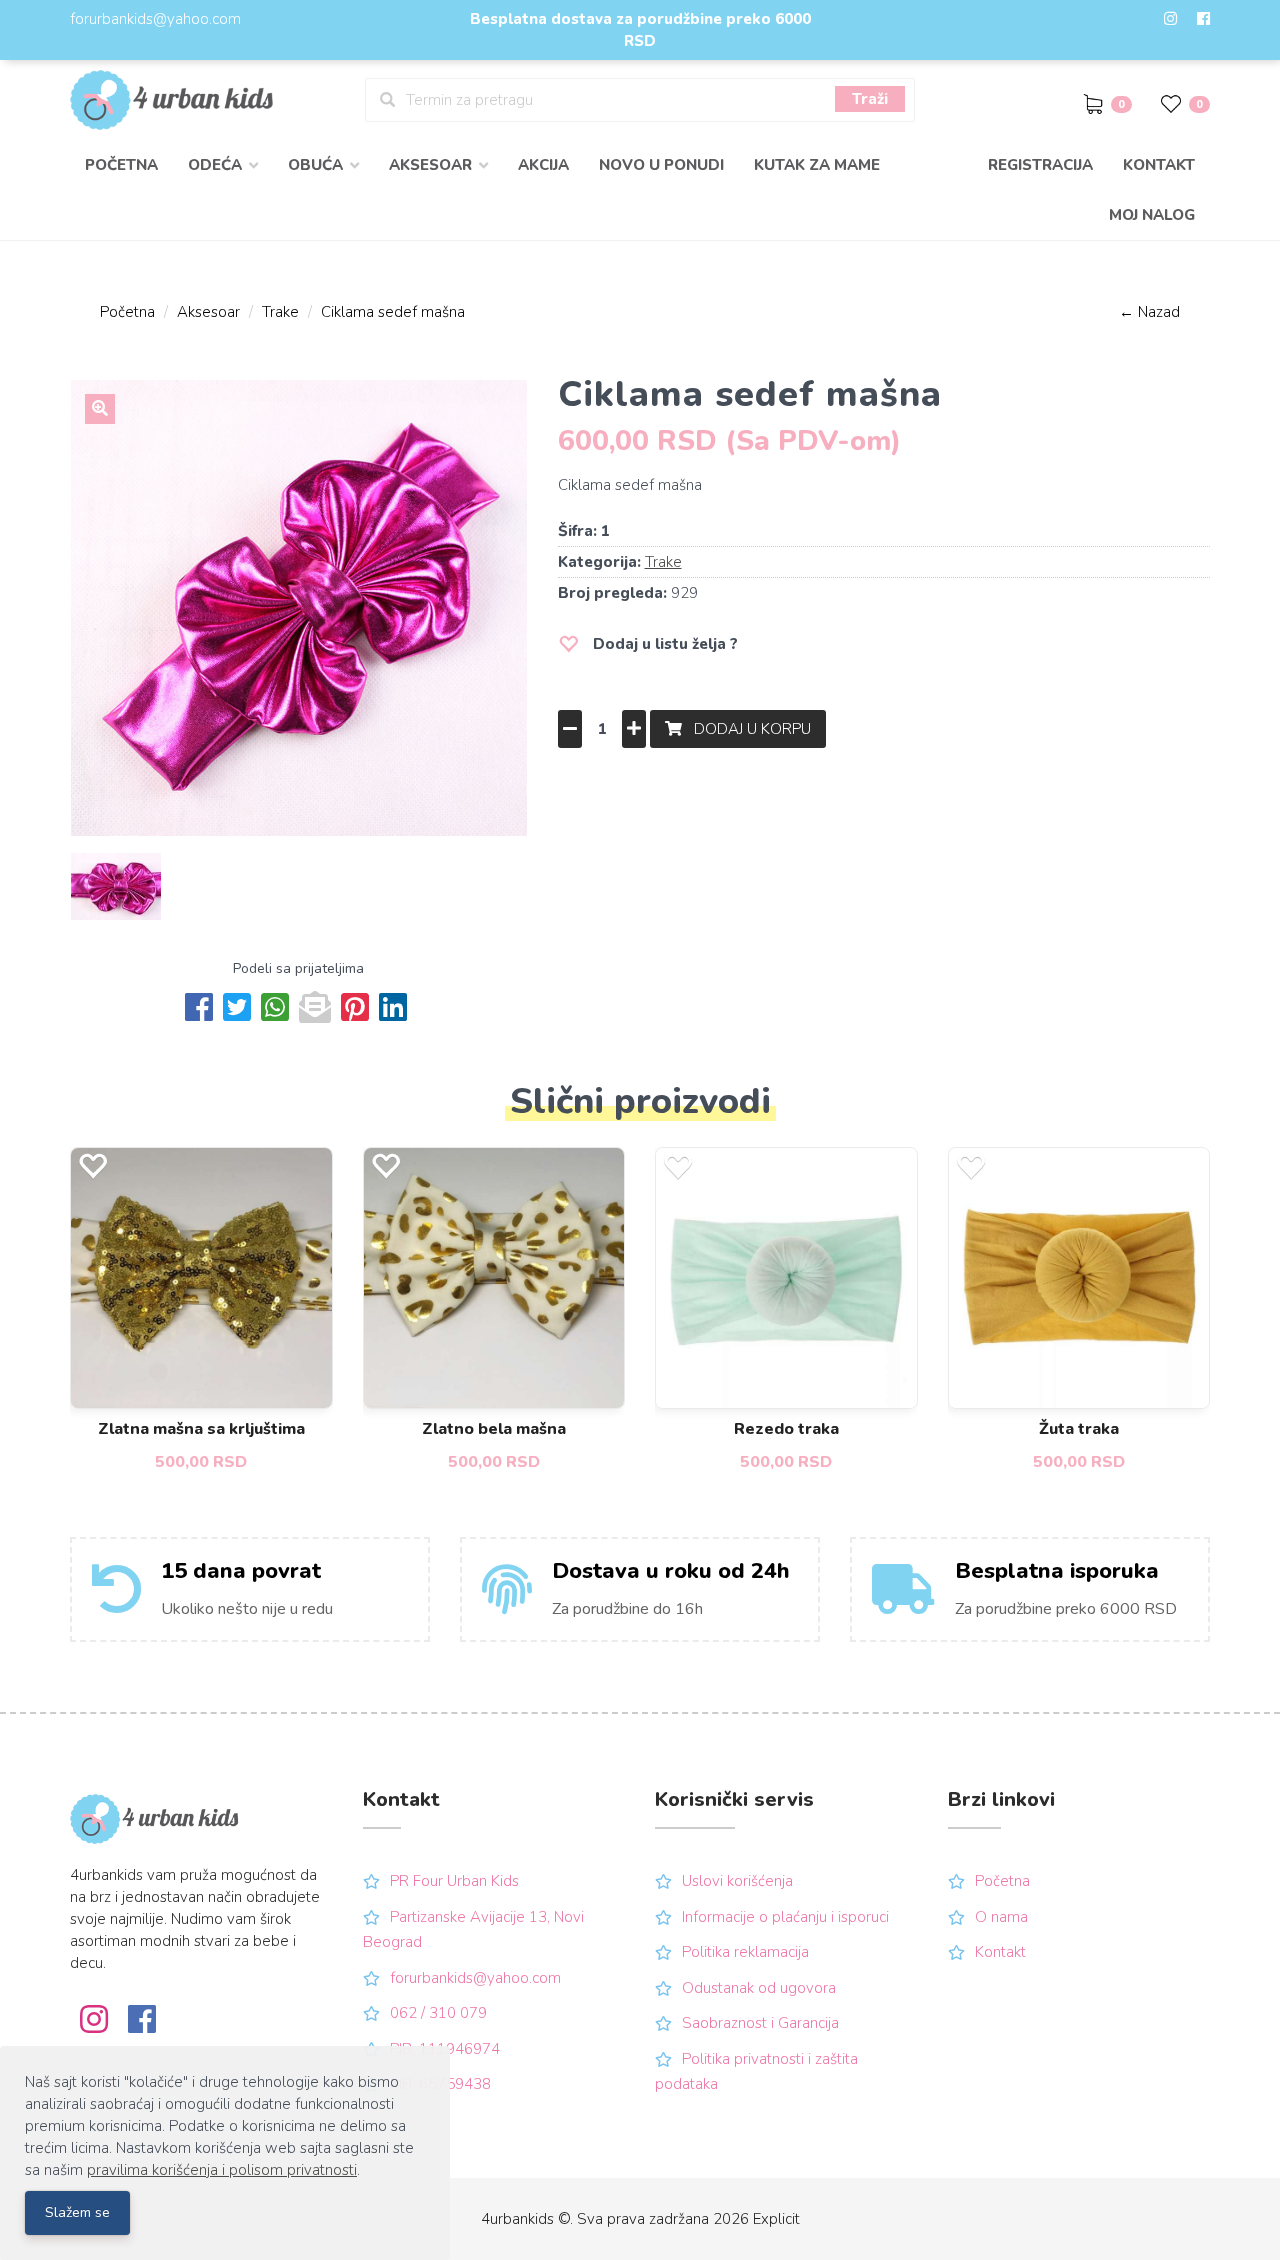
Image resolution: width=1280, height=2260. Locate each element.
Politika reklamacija (745, 1952)
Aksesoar (208, 312)
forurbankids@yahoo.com (155, 19)
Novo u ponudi (661, 165)
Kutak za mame (817, 165)
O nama (1001, 1917)
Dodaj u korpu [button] (746, 729)
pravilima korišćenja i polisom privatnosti (222, 2170)
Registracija (1040, 165)
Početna (121, 165)
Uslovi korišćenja (737, 1881)
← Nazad (1149, 312)
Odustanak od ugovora (759, 1988)
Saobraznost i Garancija (760, 2023)
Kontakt (1159, 165)
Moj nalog (1152, 215)
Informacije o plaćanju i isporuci (785, 1917)
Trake (280, 312)
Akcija (543, 165)
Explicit (776, 2219)
